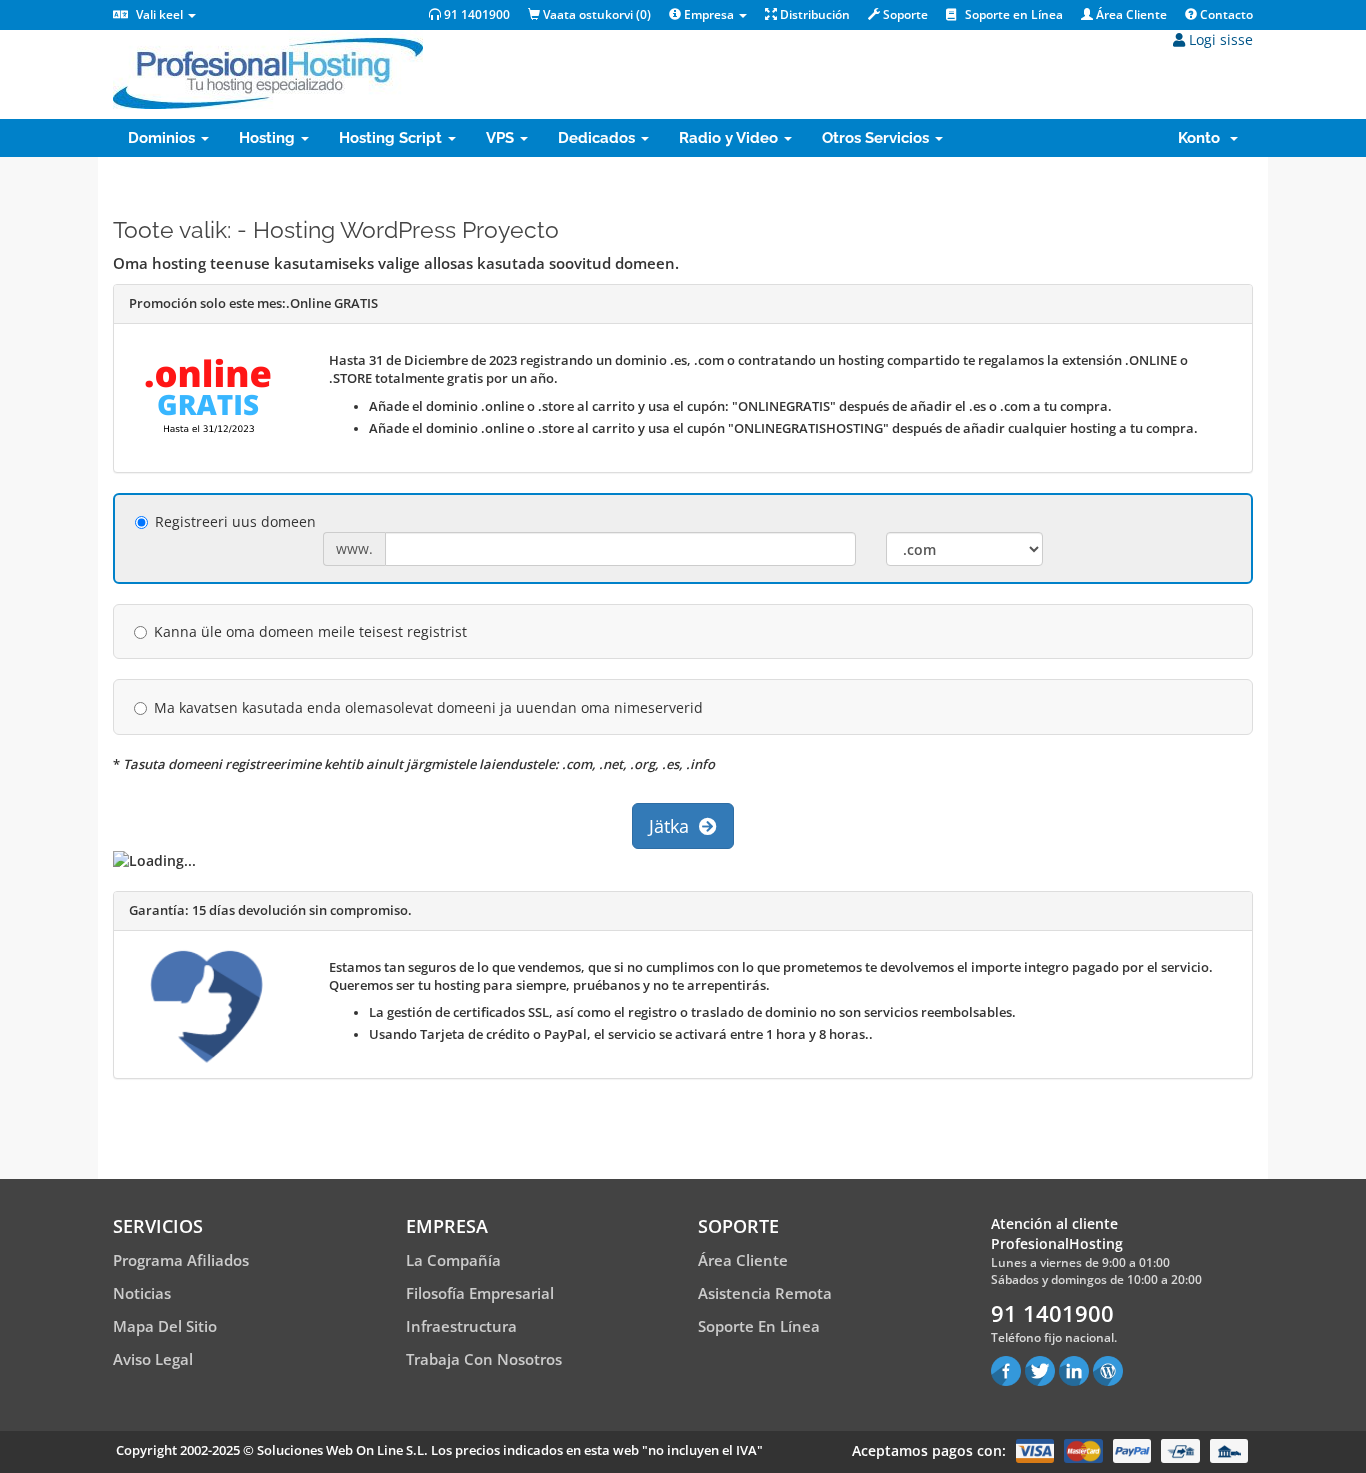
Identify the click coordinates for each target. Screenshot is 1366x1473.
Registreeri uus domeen (235, 521)
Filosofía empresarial (480, 1293)
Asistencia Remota (765, 1293)
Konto (1203, 138)
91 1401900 (475, 14)
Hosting (269, 138)
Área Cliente (1130, 14)
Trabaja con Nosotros (484, 1359)
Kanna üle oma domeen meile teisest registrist (310, 631)
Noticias (142, 1293)
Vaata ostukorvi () (595, 14)
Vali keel (159, 14)
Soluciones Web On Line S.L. (342, 1450)
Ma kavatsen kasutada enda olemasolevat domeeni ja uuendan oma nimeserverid (428, 707)
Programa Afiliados (181, 1260)
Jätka (674, 826)
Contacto (1225, 14)
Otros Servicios (877, 138)
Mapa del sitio (165, 1326)
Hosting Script (392, 138)
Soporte (904, 14)
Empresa (709, 14)
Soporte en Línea (1012, 14)
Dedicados (598, 138)
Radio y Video (730, 138)
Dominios (163, 138)
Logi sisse (1219, 39)
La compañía (453, 1260)
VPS (502, 138)
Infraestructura (461, 1326)
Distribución (813, 14)
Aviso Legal (153, 1359)
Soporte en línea (759, 1326)
